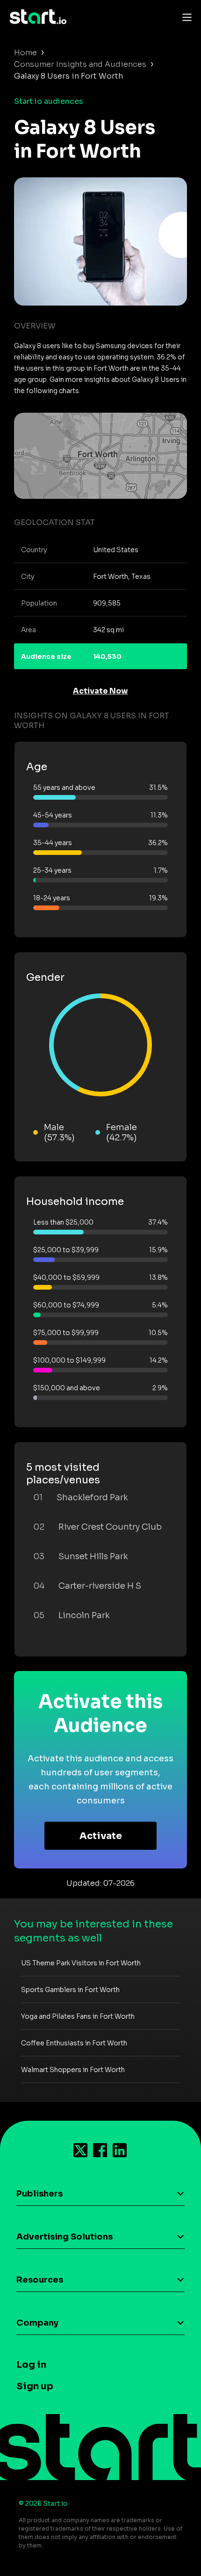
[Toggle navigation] (185, 17)
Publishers (39, 2194)
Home (25, 53)
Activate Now (100, 691)
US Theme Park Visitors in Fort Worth (81, 1963)
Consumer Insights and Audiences (80, 64)
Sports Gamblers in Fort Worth (70, 1990)
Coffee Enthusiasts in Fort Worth (74, 2043)
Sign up (35, 2386)
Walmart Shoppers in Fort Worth (73, 2070)
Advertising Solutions (65, 2237)
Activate (101, 1836)
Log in (31, 2365)
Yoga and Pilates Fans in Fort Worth (78, 2016)
